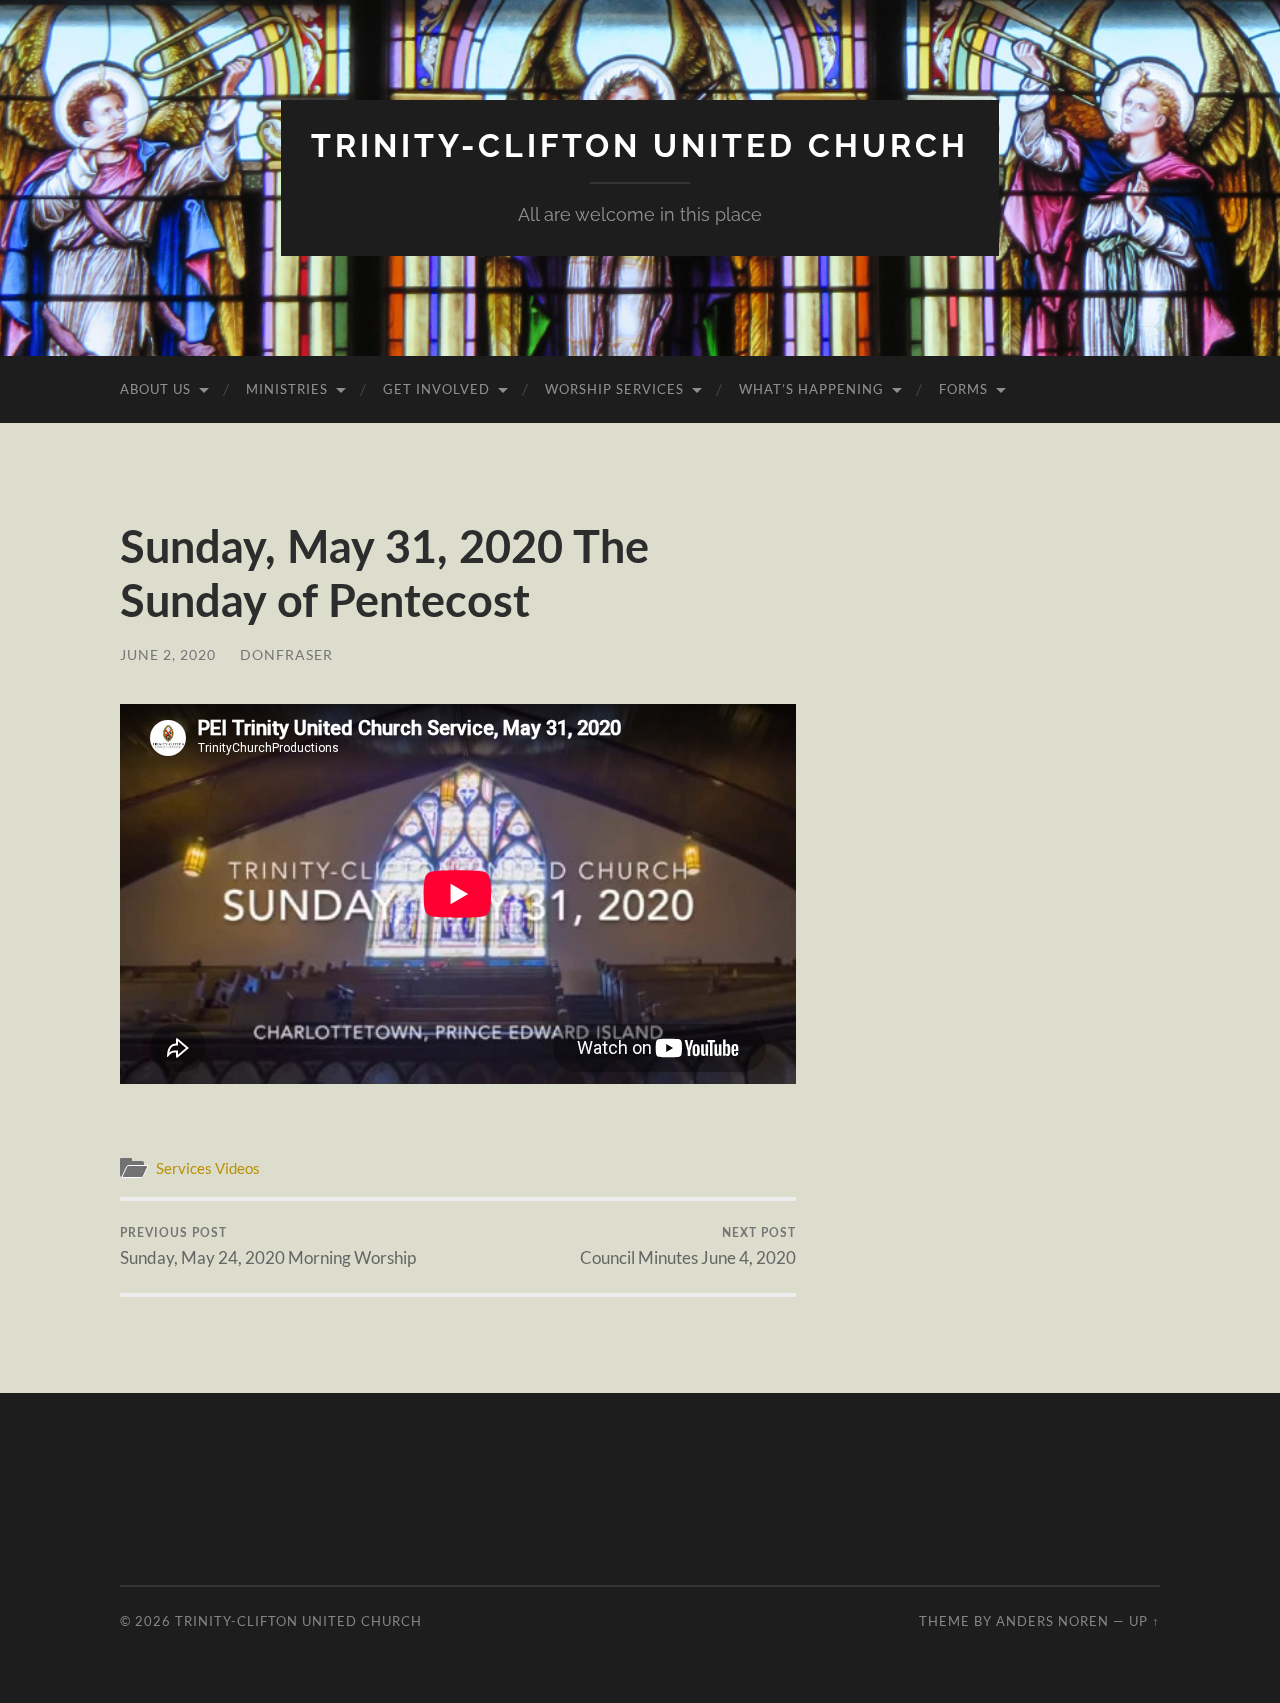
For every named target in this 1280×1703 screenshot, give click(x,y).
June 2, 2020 (168, 654)
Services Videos (208, 1168)
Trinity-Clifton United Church (640, 145)
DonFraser (286, 654)
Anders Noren (1052, 1621)
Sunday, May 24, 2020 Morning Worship (268, 1247)
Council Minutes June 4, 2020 (688, 1247)
